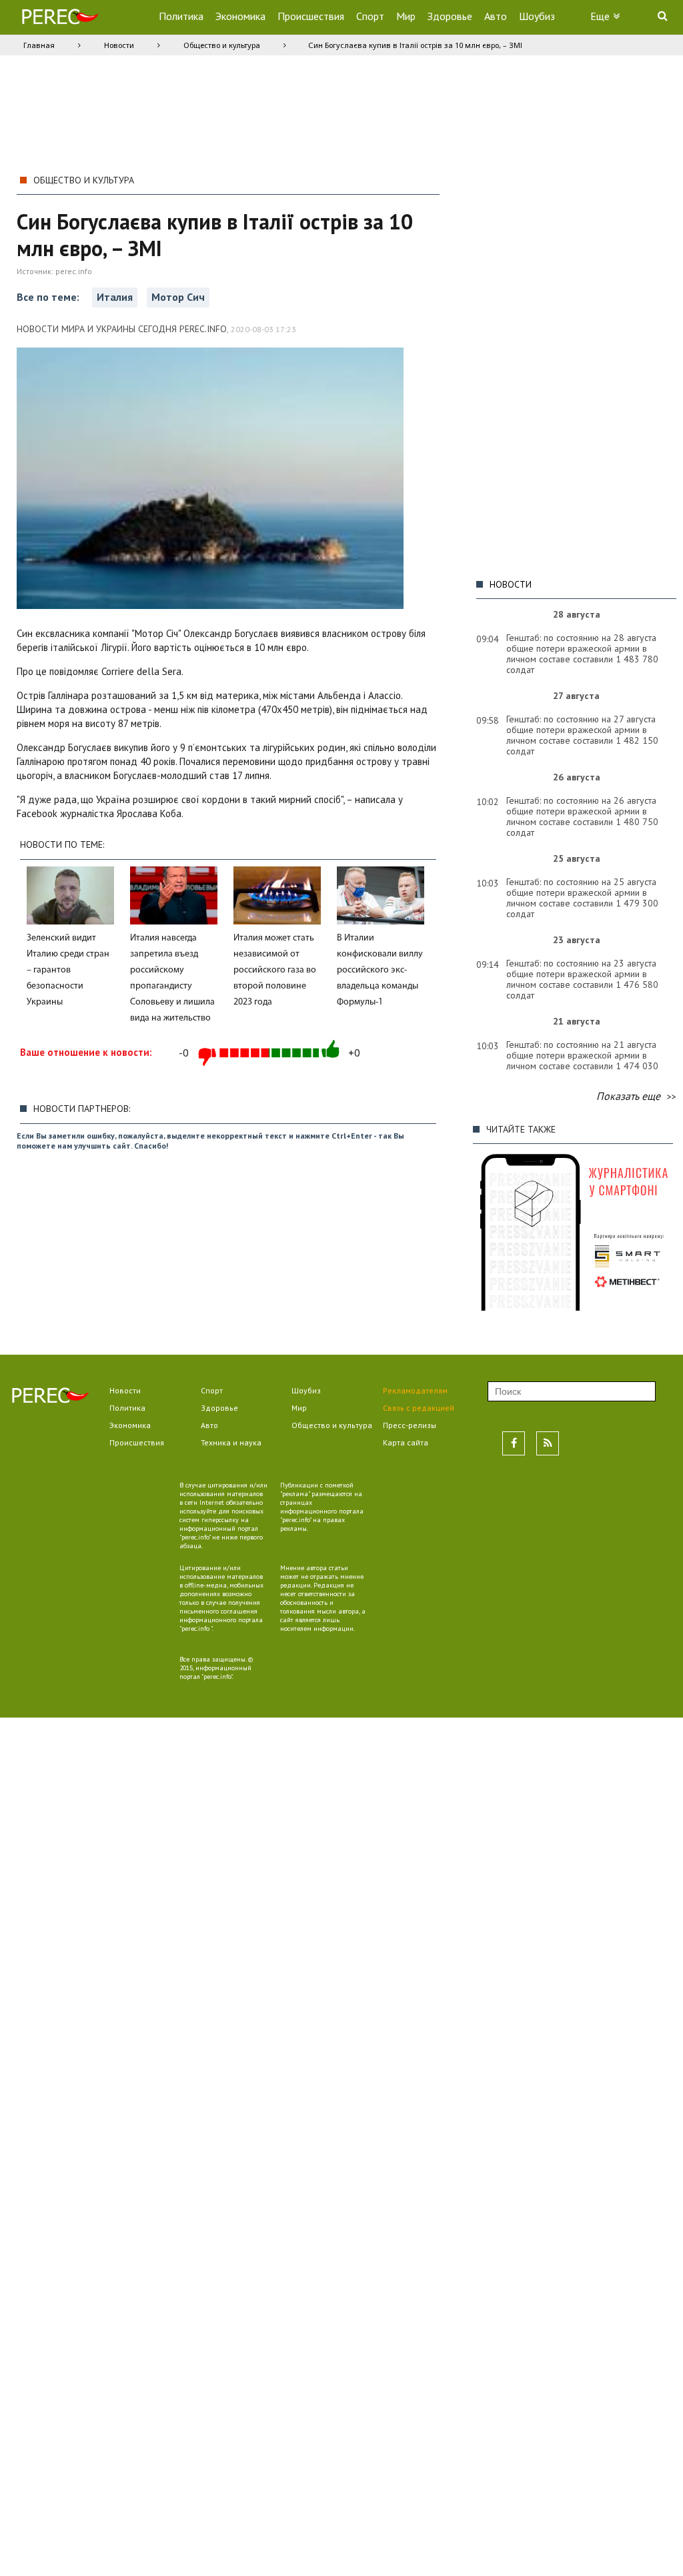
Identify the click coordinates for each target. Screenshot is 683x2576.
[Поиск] (662, 15)
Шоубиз (537, 16)
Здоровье (450, 16)
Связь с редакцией (419, 1408)
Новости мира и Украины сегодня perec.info (122, 329)
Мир (406, 16)
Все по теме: (49, 297)
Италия (115, 297)
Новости (119, 45)
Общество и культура (222, 45)
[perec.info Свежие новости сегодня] (60, 20)
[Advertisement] (573, 369)
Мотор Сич (178, 297)
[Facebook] (514, 1443)
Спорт (370, 16)
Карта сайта (406, 1442)
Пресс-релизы (410, 1425)
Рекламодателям (415, 1390)
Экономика (240, 16)
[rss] (548, 1443)
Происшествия (311, 16)
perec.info (74, 271)
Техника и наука (231, 1442)
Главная (39, 45)
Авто (496, 16)
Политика (181, 16)
